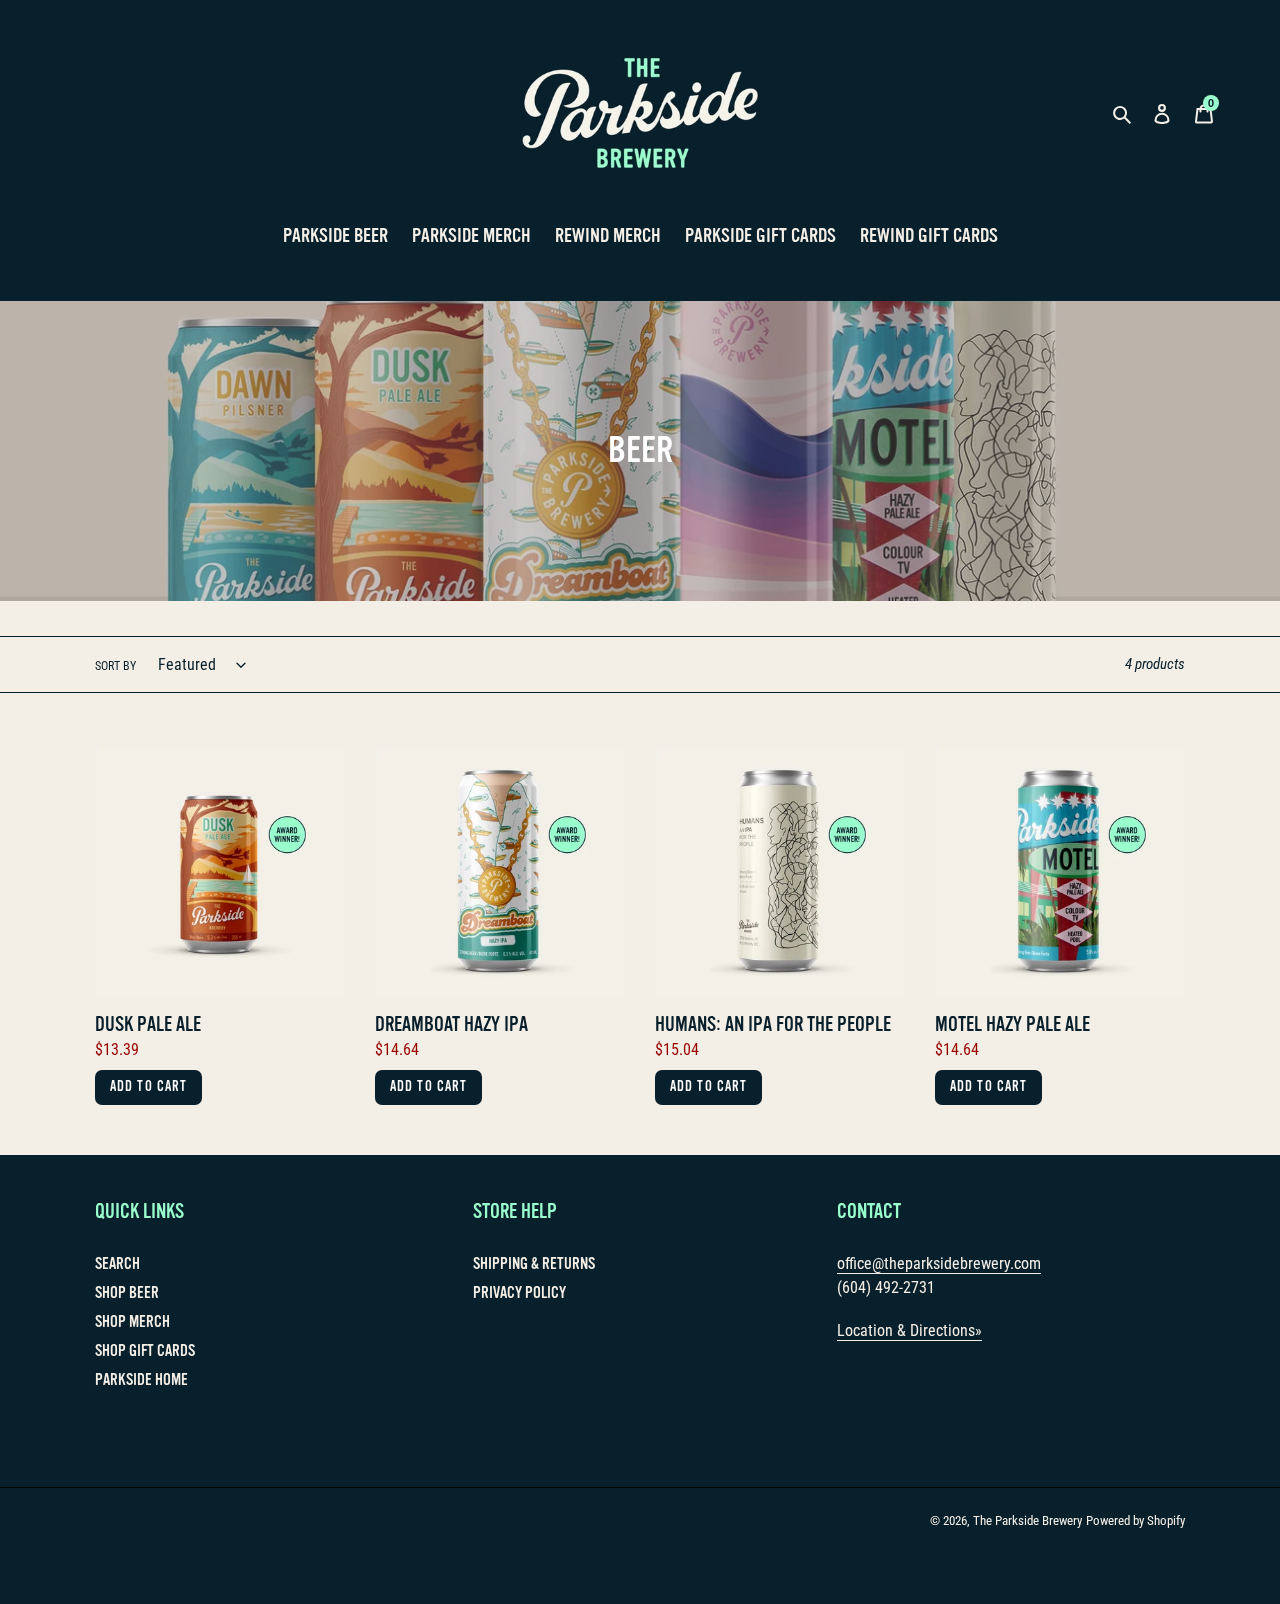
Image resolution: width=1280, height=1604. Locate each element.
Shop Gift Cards (145, 1351)
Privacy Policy (519, 1293)
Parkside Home (141, 1380)
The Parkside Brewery (1027, 1520)
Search (117, 1264)
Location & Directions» (909, 1330)
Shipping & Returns (534, 1264)
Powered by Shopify (1135, 1520)
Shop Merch (132, 1322)
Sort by (115, 666)
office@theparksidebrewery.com (939, 1263)
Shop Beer (127, 1293)
